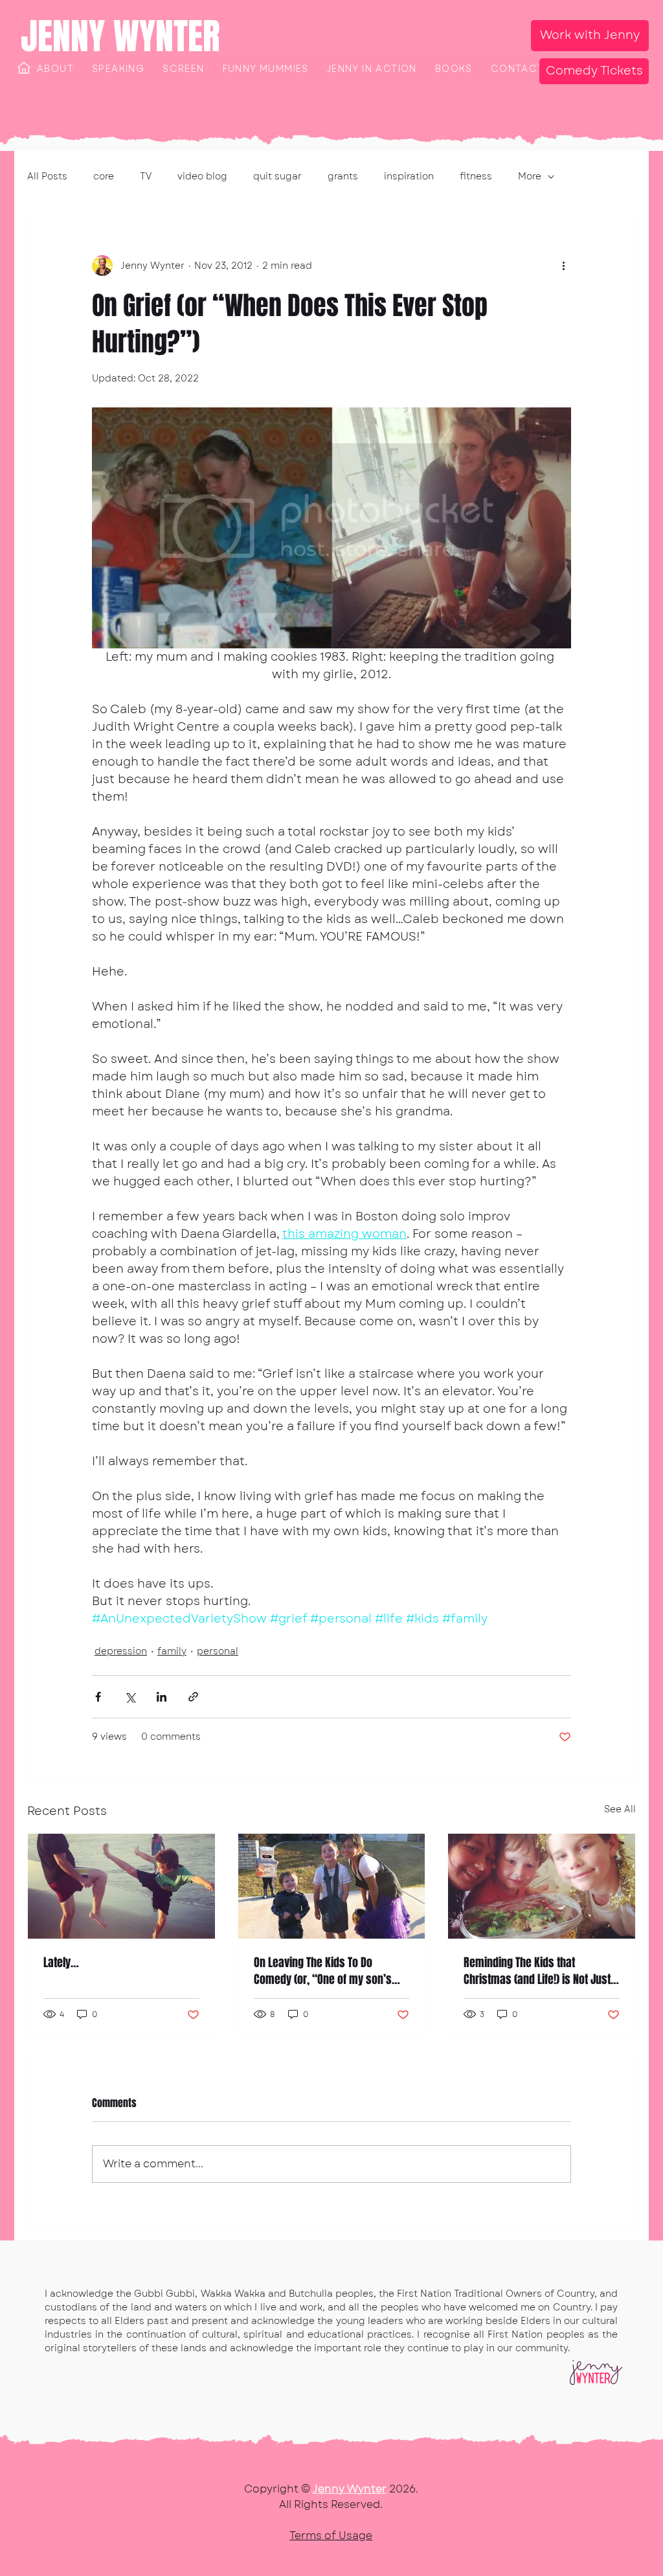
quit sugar (277, 177)
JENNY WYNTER (120, 36)
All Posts (47, 177)
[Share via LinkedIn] (162, 1697)
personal (218, 1651)
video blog (202, 177)
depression (121, 1651)
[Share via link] (193, 1697)
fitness (476, 177)
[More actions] (563, 266)
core (104, 177)
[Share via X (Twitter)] (130, 1697)
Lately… (61, 1963)
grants (343, 177)
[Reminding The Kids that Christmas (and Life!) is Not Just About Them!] (542, 1886)
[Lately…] (121, 1886)
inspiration (409, 177)
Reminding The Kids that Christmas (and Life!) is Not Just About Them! (537, 1971)
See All (620, 1809)
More (530, 177)
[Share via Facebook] (98, 1697)
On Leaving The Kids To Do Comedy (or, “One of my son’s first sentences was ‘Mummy (323, 1971)
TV (146, 177)
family (172, 1651)
